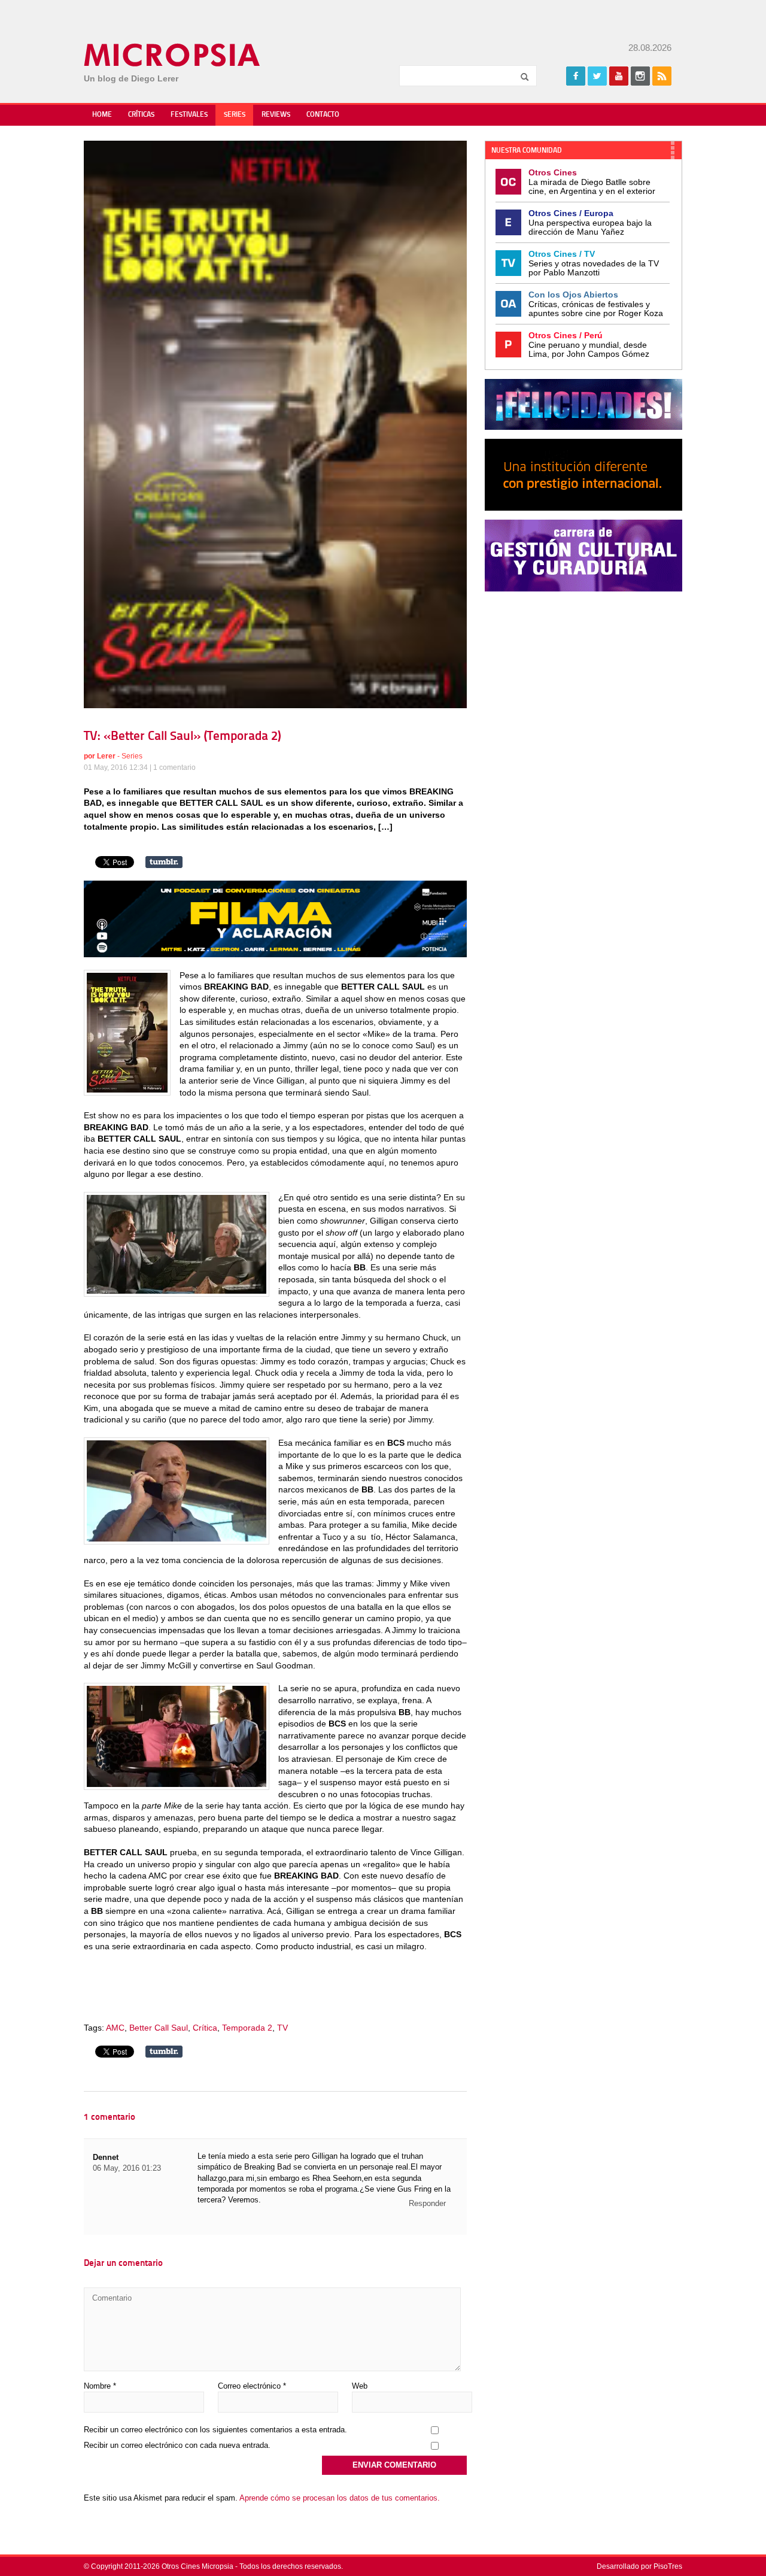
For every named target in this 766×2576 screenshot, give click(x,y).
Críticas (141, 115)
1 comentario (174, 767)
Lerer (106, 756)
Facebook (576, 76)
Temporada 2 (247, 2028)
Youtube (619, 76)
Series (235, 115)
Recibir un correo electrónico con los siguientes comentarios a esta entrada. (215, 2430)
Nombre (100, 2386)
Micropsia (173, 55)
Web (360, 2386)
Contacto (323, 115)
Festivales (189, 115)
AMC (115, 2028)
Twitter (597, 76)
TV (282, 2028)
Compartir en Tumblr (164, 862)
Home (102, 115)
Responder (427, 2203)
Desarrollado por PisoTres (639, 2566)
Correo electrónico (252, 2386)
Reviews (276, 115)
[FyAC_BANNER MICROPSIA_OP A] (275, 954)
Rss (662, 76)
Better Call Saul (159, 2028)
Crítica (205, 2028)
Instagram (640, 76)
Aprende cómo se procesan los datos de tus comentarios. (340, 2498)
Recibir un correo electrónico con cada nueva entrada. (177, 2445)
